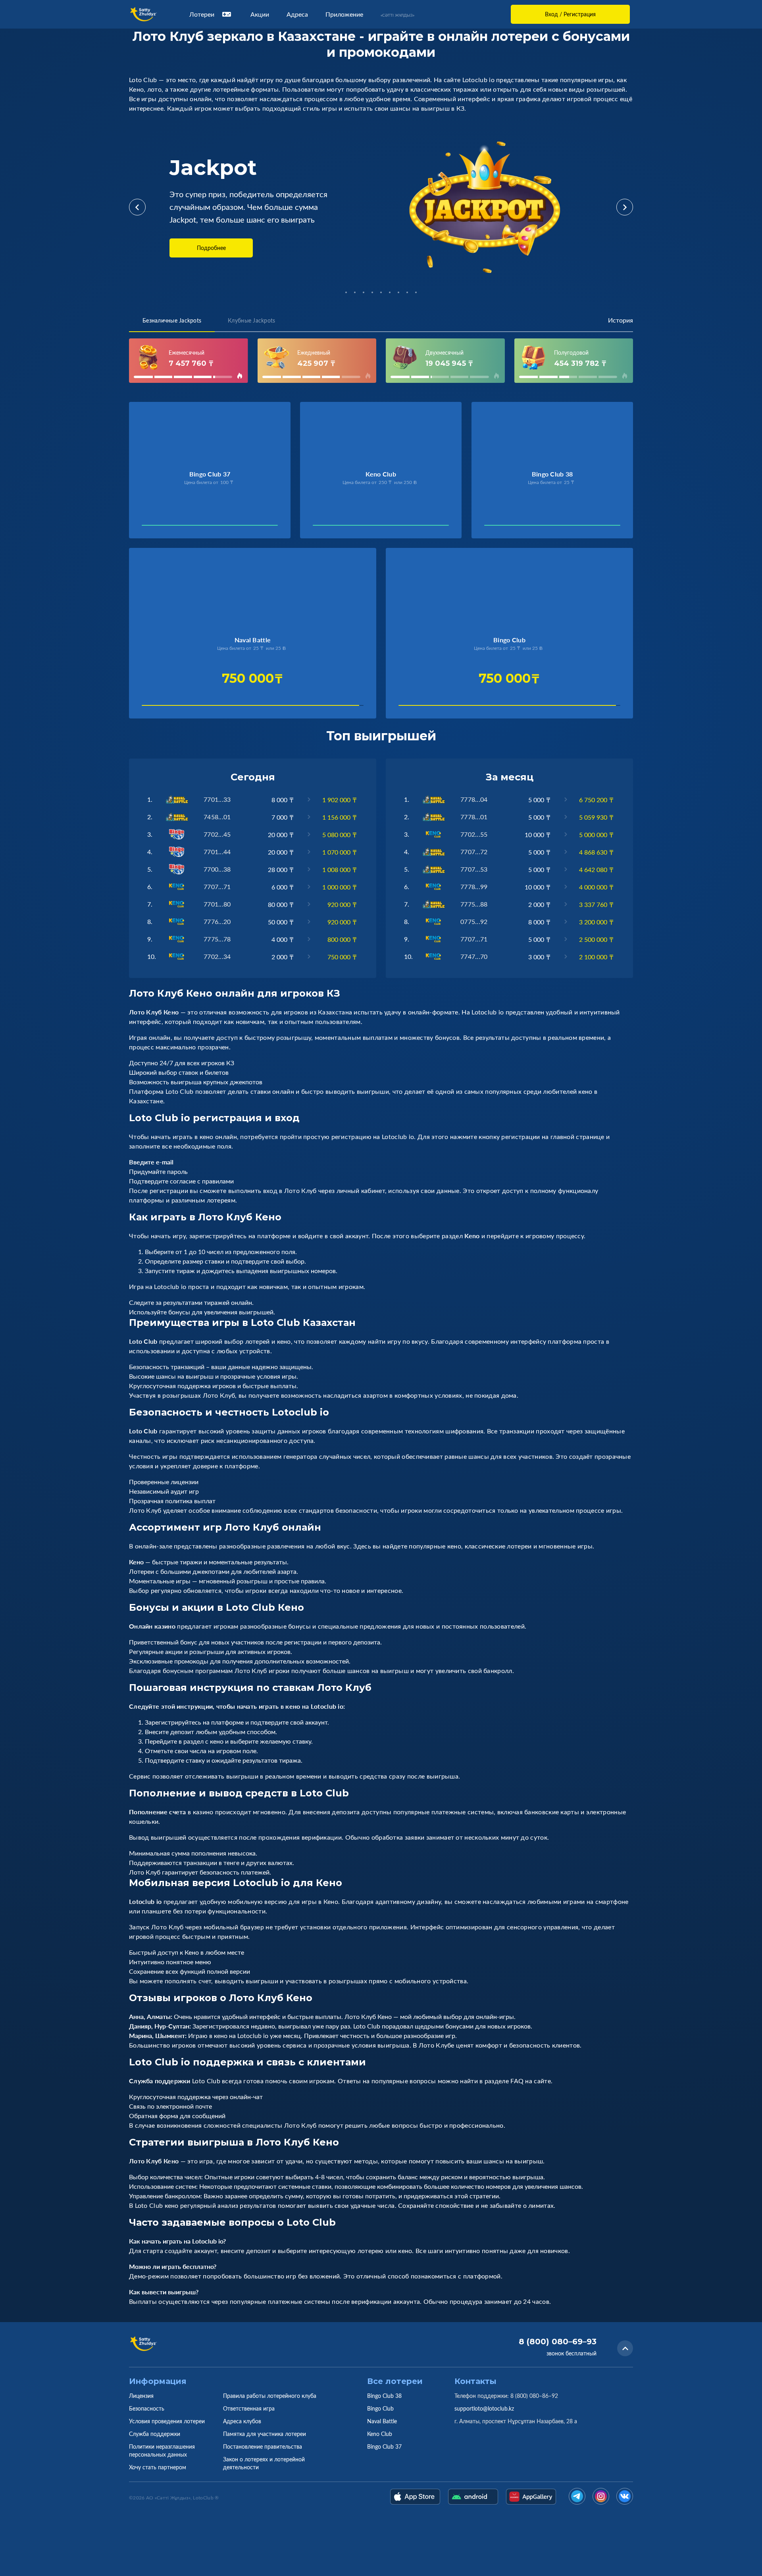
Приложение (344, 14)
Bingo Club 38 (384, 2396)
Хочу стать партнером (158, 2467)
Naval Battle (382, 2421)
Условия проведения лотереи (167, 2421)
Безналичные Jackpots (172, 320)
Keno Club (380, 2434)
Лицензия (141, 2396)
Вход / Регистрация (570, 14)
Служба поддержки (155, 2434)
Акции (260, 14)
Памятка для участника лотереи (265, 2434)
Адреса (297, 14)
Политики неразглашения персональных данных (162, 2450)
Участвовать (168, 527)
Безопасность (147, 2408)
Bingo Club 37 (384, 2446)
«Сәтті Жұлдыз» (397, 15)
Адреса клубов (242, 2421)
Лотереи (202, 14)
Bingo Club (380, 2408)
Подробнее (211, 248)
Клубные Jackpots (251, 320)
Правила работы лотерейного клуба (270, 2396)
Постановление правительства (263, 2446)
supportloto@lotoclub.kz (484, 2408)
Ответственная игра (249, 2408)
